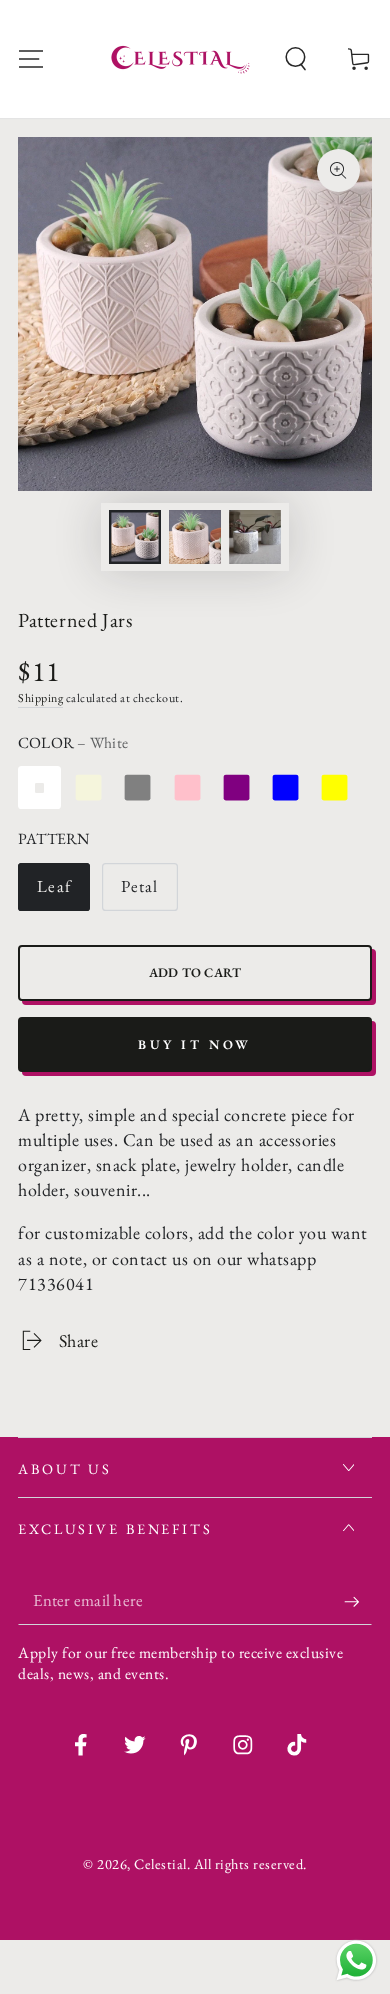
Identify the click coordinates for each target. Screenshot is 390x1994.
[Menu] (31, 59)
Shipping (40, 698)
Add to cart (195, 972)
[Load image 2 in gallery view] (195, 537)
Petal (139, 886)
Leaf (54, 886)
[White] (39, 787)
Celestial (160, 1863)
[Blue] (285, 787)
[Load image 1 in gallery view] (135, 537)
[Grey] (137, 787)
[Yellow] (334, 787)
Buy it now (195, 1044)
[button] (296, 59)
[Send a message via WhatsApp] (356, 1960)
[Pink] (187, 787)
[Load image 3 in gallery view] (255, 537)
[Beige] (88, 787)
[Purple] (236, 787)
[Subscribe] (358, 1601)
